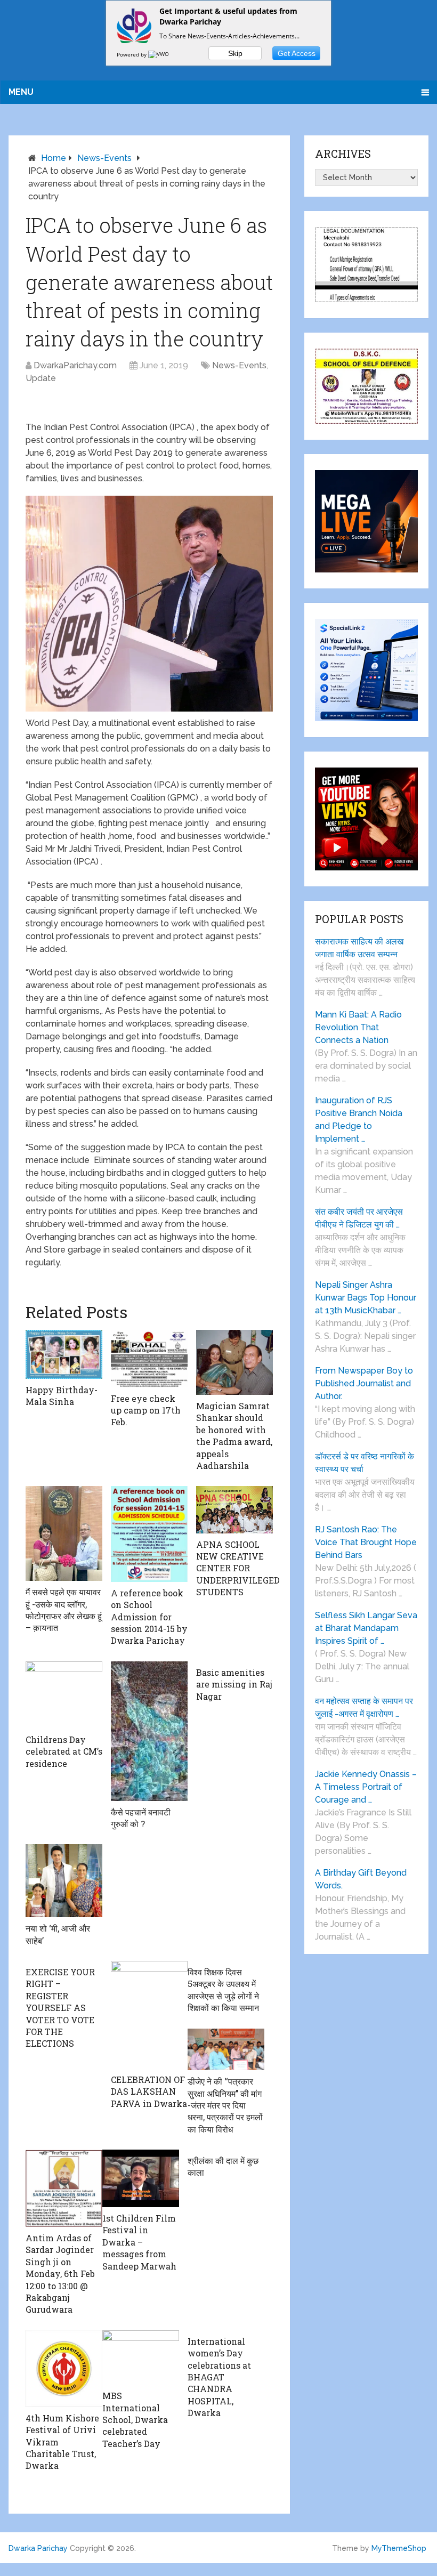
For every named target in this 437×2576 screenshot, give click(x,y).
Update (41, 378)
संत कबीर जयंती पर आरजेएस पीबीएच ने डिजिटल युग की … (359, 1218)
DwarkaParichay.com (75, 365)
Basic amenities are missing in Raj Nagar (234, 1684)
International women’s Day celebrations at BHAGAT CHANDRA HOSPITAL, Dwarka (219, 2377)
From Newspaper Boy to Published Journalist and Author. (364, 1383)
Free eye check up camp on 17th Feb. (146, 1410)
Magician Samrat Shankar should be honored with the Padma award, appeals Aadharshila (234, 1436)
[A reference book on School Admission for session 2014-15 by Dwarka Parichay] (149, 1534)
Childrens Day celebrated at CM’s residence (64, 1751)
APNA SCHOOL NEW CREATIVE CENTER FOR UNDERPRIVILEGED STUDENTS (238, 1568)
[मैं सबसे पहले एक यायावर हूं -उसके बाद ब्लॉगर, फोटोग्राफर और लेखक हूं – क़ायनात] (64, 1533)
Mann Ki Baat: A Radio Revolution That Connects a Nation (358, 1027)
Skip (235, 53)
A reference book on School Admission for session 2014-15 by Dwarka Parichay (149, 1617)
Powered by (132, 54)
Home (54, 158)
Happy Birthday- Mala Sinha (62, 1396)
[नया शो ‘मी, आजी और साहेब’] (64, 1881)
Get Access (297, 53)
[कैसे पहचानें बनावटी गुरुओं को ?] (149, 1731)
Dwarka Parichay (38, 2548)
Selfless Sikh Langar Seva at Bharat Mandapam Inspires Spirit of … (366, 1628)
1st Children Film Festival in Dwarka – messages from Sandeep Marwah (139, 2242)
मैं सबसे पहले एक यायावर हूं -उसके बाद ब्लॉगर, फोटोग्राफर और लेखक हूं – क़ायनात (64, 1610)
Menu (21, 92)
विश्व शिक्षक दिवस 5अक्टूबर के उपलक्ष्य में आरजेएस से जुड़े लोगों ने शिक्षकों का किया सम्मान (223, 1990)
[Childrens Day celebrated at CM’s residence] (64, 1695)
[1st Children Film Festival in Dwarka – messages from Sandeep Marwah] (141, 2178)
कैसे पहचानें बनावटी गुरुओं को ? (141, 1818)
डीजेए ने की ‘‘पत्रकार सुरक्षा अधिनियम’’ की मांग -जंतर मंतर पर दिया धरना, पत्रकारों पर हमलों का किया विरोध (225, 2105)
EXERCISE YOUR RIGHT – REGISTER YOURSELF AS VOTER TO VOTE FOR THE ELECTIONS (60, 2008)
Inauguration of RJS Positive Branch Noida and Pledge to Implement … (359, 1120)
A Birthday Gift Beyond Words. (361, 1879)
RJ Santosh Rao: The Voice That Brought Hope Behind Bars (366, 1542)
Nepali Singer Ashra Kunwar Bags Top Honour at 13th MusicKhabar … (366, 1298)
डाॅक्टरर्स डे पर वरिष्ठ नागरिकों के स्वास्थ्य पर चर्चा (365, 1463)
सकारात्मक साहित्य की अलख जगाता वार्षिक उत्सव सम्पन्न (359, 948)
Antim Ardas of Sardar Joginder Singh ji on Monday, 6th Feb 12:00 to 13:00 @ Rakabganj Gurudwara (60, 2274)
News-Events (104, 158)
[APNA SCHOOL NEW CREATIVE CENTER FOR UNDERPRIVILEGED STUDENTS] (234, 1509)
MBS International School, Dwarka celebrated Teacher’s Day (135, 2420)
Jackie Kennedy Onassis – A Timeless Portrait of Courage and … (366, 1787)
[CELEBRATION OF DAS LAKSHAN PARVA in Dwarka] (149, 2015)
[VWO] (159, 54)
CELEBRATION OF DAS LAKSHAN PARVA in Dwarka (149, 2092)
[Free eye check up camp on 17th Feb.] (149, 1358)
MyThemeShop (399, 2548)
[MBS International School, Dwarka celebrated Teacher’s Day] (141, 2357)
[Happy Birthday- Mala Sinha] (64, 1354)
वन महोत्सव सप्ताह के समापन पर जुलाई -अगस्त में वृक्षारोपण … (364, 1707)
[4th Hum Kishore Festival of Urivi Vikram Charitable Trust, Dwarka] (64, 2369)
